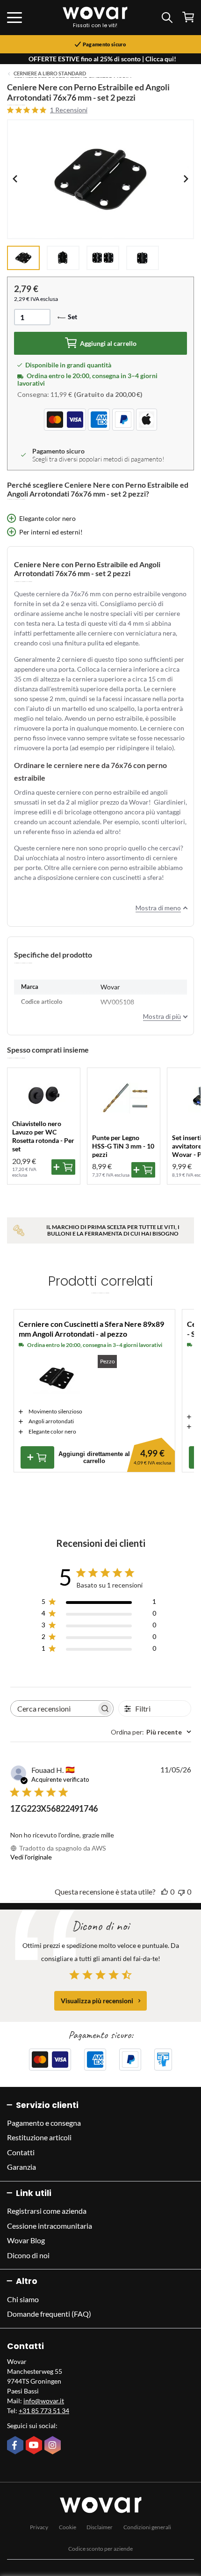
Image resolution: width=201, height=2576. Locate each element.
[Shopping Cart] (188, 17)
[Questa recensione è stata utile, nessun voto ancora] (165, 1892)
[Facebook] (16, 2446)
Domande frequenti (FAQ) (49, 2314)
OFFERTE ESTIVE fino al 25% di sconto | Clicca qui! (102, 59)
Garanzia (22, 2167)
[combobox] (151, 1732)
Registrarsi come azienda (47, 2211)
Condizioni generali (147, 2527)
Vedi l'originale (31, 1857)
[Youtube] (35, 2446)
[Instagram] (54, 2446)
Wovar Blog (26, 2240)
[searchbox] (54, 1709)
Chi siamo (23, 2299)
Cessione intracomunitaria (50, 2226)
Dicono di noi (28, 2255)
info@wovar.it (44, 2401)
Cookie (68, 2527)
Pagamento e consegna (44, 2123)
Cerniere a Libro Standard (50, 73)
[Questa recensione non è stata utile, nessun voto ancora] (181, 1892)
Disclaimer (100, 2527)
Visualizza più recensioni (97, 2001)
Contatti (21, 2152)
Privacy (39, 2527)
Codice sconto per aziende (100, 2549)
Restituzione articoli (39, 2137)
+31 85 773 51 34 (44, 2411)
